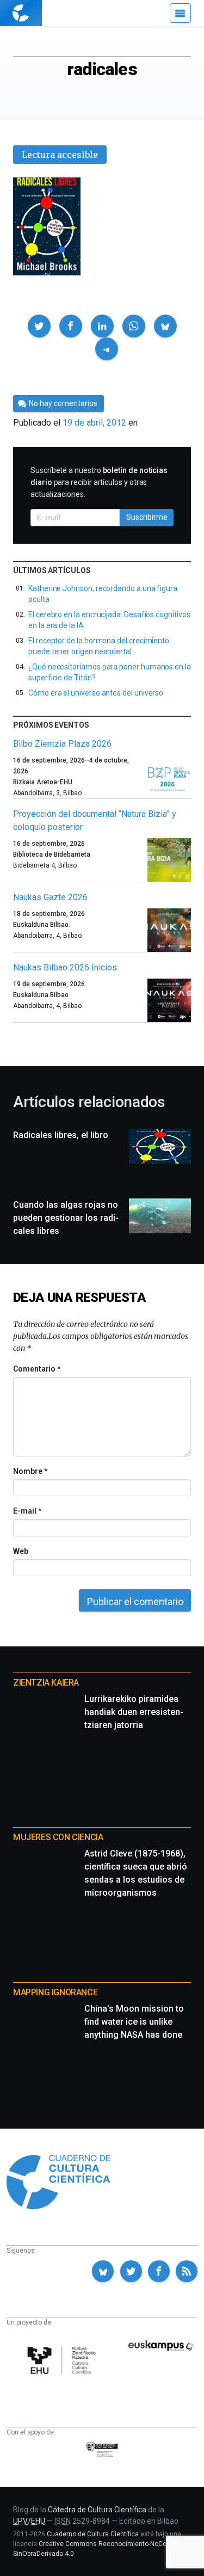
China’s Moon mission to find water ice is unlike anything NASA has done (134, 2022)
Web (21, 1551)
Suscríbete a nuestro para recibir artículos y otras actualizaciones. (99, 482)
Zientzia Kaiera (46, 1683)
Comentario (37, 1369)
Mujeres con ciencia (58, 1837)
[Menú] (180, 13)
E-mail (27, 1511)
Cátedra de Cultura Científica (97, 2510)
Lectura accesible (60, 155)
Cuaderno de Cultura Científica (93, 2534)
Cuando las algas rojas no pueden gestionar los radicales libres (66, 1218)
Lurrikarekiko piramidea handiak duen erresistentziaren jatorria (134, 1712)
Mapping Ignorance (55, 1992)
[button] (39, 326)
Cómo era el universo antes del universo (96, 693)
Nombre (30, 1471)
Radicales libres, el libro (61, 1135)
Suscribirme (147, 517)
